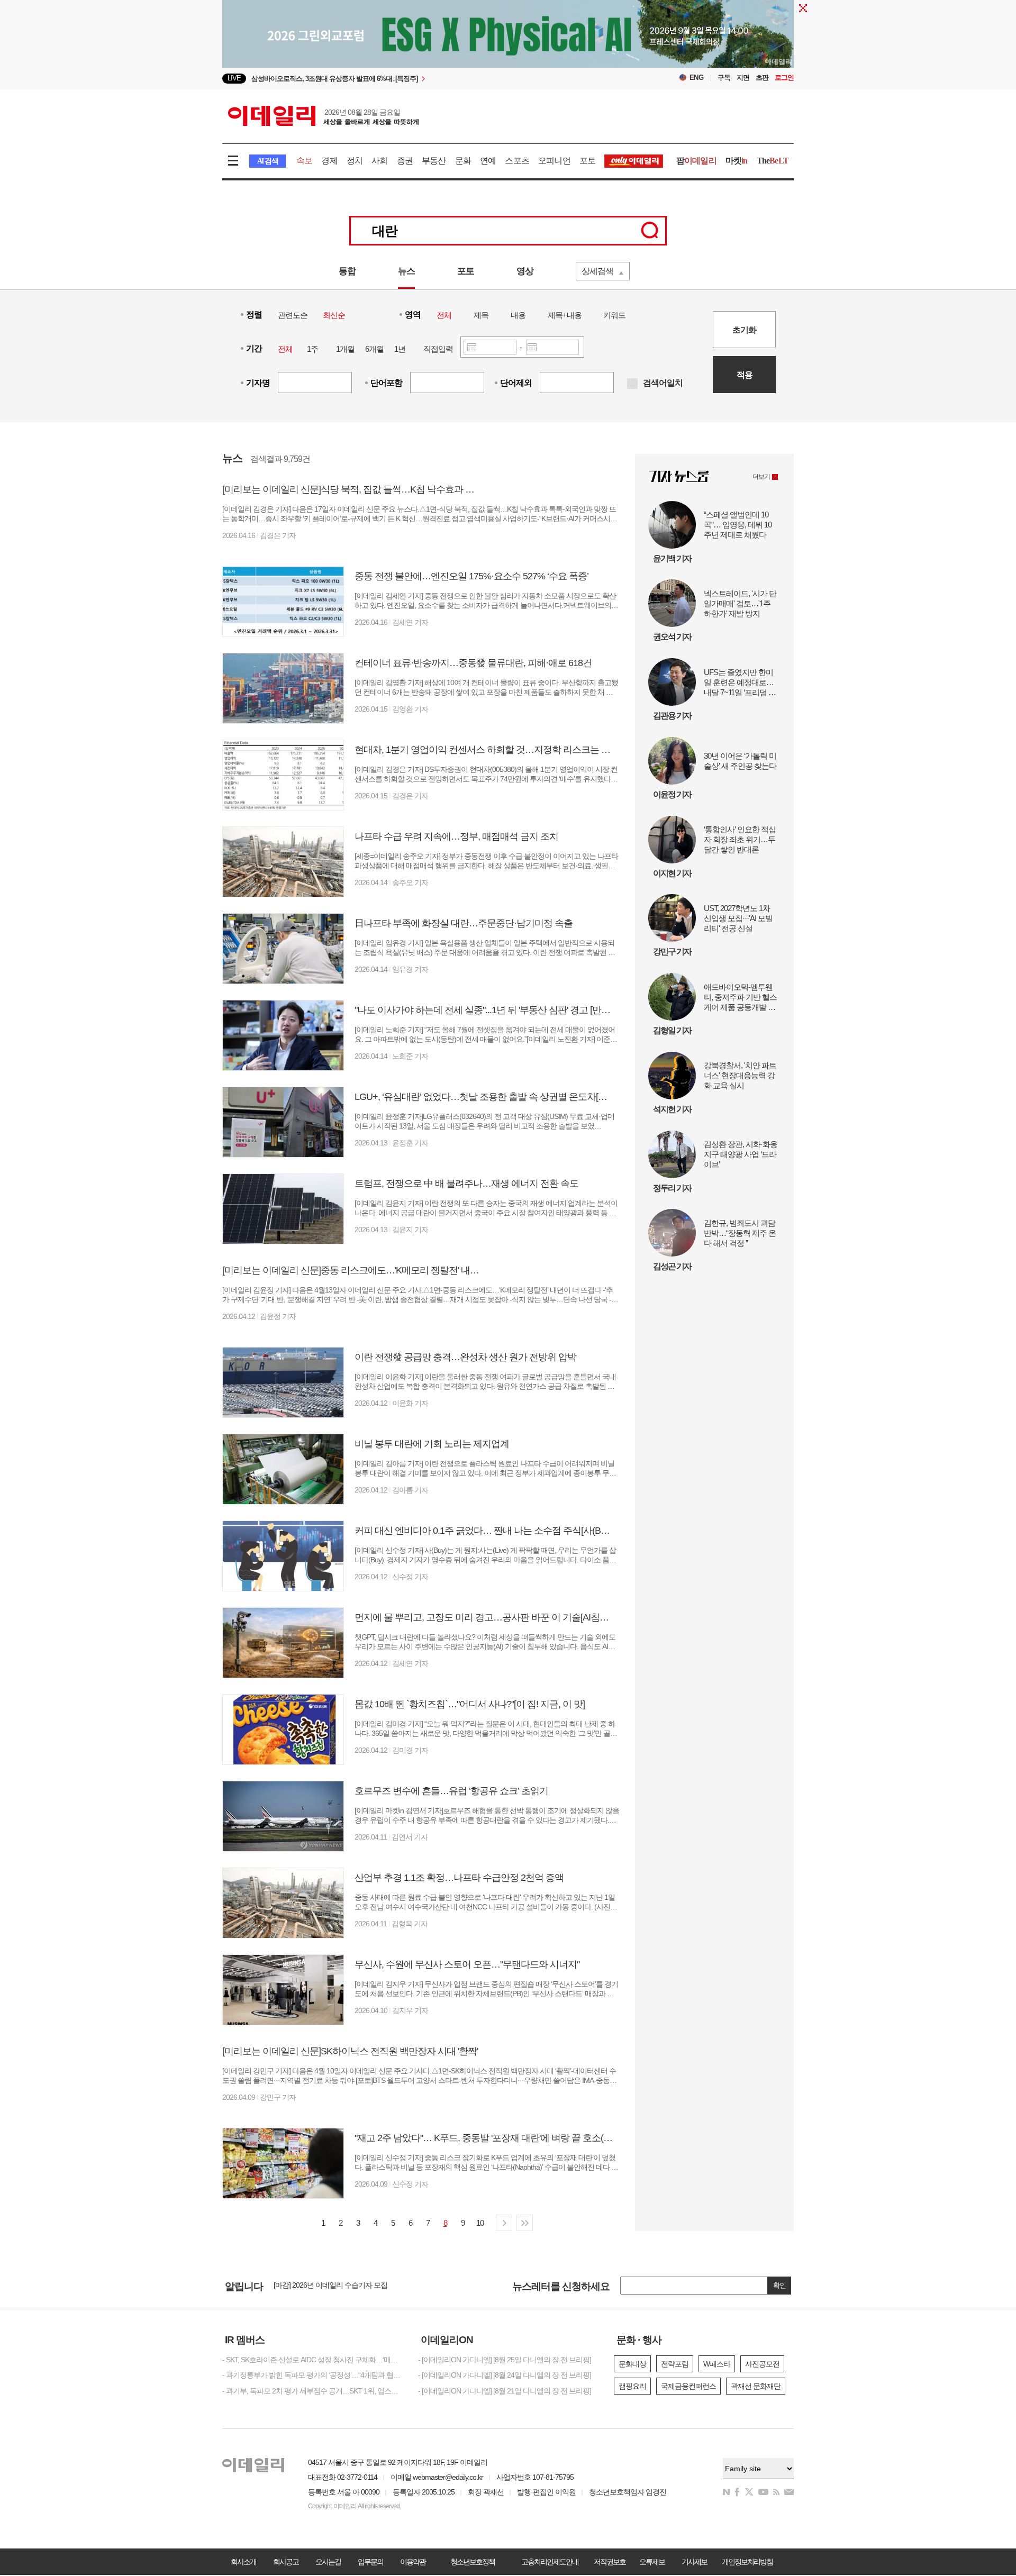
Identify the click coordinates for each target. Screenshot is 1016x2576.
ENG (697, 78)
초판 (762, 78)
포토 (587, 161)
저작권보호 (610, 2562)
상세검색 (597, 271)
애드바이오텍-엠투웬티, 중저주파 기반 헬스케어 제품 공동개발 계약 (740, 997)
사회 (379, 161)
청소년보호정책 (473, 2562)
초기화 (744, 330)
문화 (463, 161)
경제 (329, 161)
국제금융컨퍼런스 (688, 2386)
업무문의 (370, 2562)
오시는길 (328, 2562)
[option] (422, 79)
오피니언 (554, 161)
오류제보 (652, 2562)
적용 (745, 375)
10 (480, 2223)
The (773, 161)
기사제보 (694, 2562)
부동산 (434, 161)
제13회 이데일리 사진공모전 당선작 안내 (335, 2289)
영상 (525, 271)
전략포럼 (675, 2364)
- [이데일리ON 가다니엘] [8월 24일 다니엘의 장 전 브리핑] (505, 2375)
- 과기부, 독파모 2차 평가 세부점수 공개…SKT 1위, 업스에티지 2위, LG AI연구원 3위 (312, 2391)
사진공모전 (762, 2364)
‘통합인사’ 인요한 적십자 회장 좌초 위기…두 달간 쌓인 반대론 (740, 839)
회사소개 (243, 2562)
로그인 (784, 78)
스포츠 (517, 161)
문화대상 (632, 2364)
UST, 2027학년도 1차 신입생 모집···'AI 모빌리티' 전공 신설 (738, 918)
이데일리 (323, 116)
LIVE (234, 78)
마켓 (737, 161)
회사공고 (286, 2562)
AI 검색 (267, 161)
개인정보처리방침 (747, 2562)
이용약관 (413, 2562)
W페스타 (717, 2364)
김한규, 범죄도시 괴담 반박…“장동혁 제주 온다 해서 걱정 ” (740, 1233)
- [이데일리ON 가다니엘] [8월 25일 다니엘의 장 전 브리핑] (505, 2360)
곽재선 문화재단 (756, 2386)
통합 (347, 271)
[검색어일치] (632, 384)
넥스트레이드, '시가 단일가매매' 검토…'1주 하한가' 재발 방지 (740, 603)
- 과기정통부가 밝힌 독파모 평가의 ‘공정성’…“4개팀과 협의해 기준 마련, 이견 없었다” (312, 2375)
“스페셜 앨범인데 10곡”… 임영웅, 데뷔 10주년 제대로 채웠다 (738, 525)
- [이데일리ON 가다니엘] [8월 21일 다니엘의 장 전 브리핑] (505, 2391)
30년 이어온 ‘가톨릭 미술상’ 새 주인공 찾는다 (740, 761)
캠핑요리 (632, 2386)
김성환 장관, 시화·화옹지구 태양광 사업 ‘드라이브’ (741, 1154)
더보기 (761, 477)
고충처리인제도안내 (550, 2562)
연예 (488, 161)
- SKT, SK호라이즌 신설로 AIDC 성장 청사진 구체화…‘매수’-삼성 (312, 2360)
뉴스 (406, 271)
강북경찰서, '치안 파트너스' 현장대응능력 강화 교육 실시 (740, 1075)
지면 (743, 78)
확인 (779, 2285)
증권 (405, 161)
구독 (724, 78)
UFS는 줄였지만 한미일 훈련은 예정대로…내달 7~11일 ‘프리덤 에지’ (740, 682)
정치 (355, 161)
